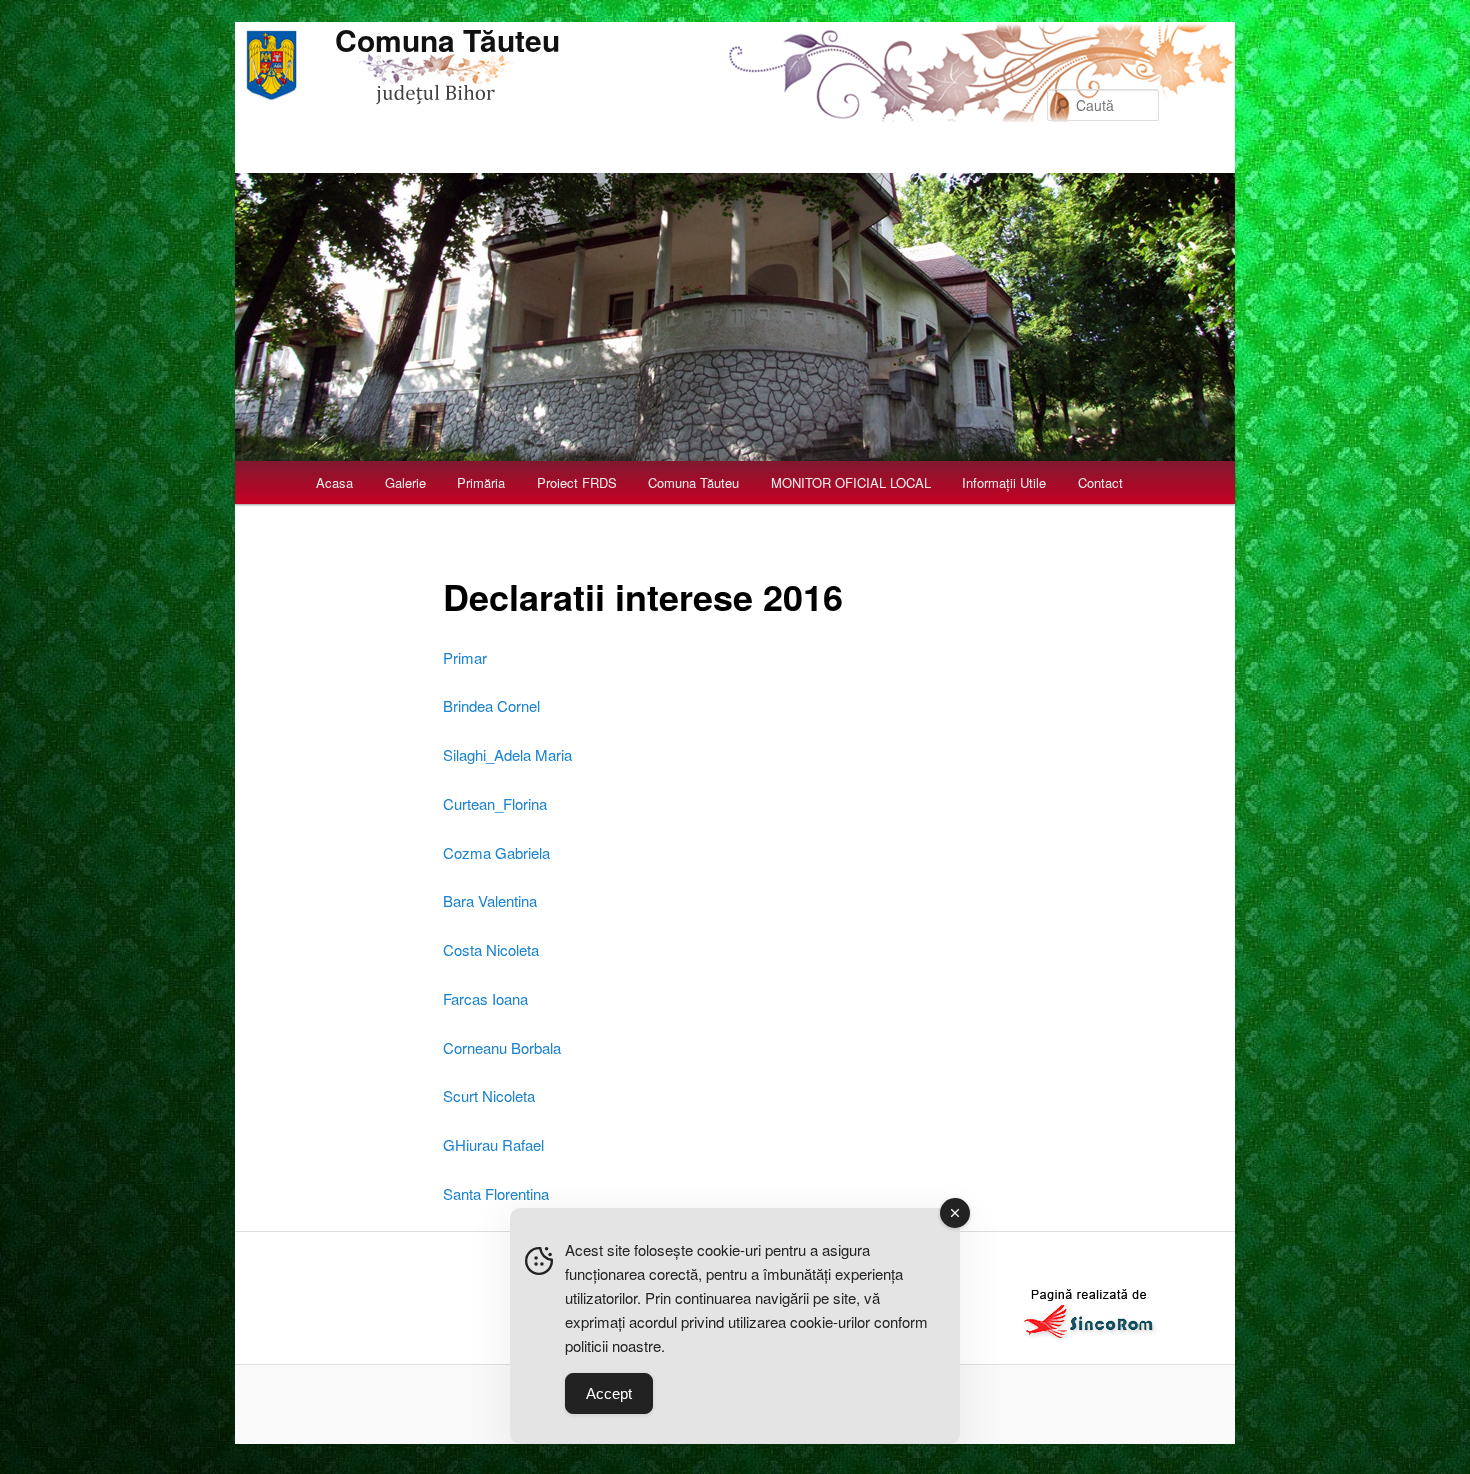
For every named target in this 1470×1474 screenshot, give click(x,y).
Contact (1100, 482)
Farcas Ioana (485, 998)
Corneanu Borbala (502, 1047)
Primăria (481, 482)
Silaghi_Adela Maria (507, 754)
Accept (609, 1393)
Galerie (405, 482)
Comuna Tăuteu (447, 39)
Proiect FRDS (577, 482)
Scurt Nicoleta (489, 1095)
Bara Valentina (490, 900)
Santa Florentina (496, 1193)
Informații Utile (1004, 482)
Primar (465, 657)
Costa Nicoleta (491, 949)
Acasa (334, 482)
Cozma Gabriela (496, 852)
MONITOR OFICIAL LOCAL (851, 482)
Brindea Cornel (491, 705)
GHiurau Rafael (493, 1144)
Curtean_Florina (495, 803)
